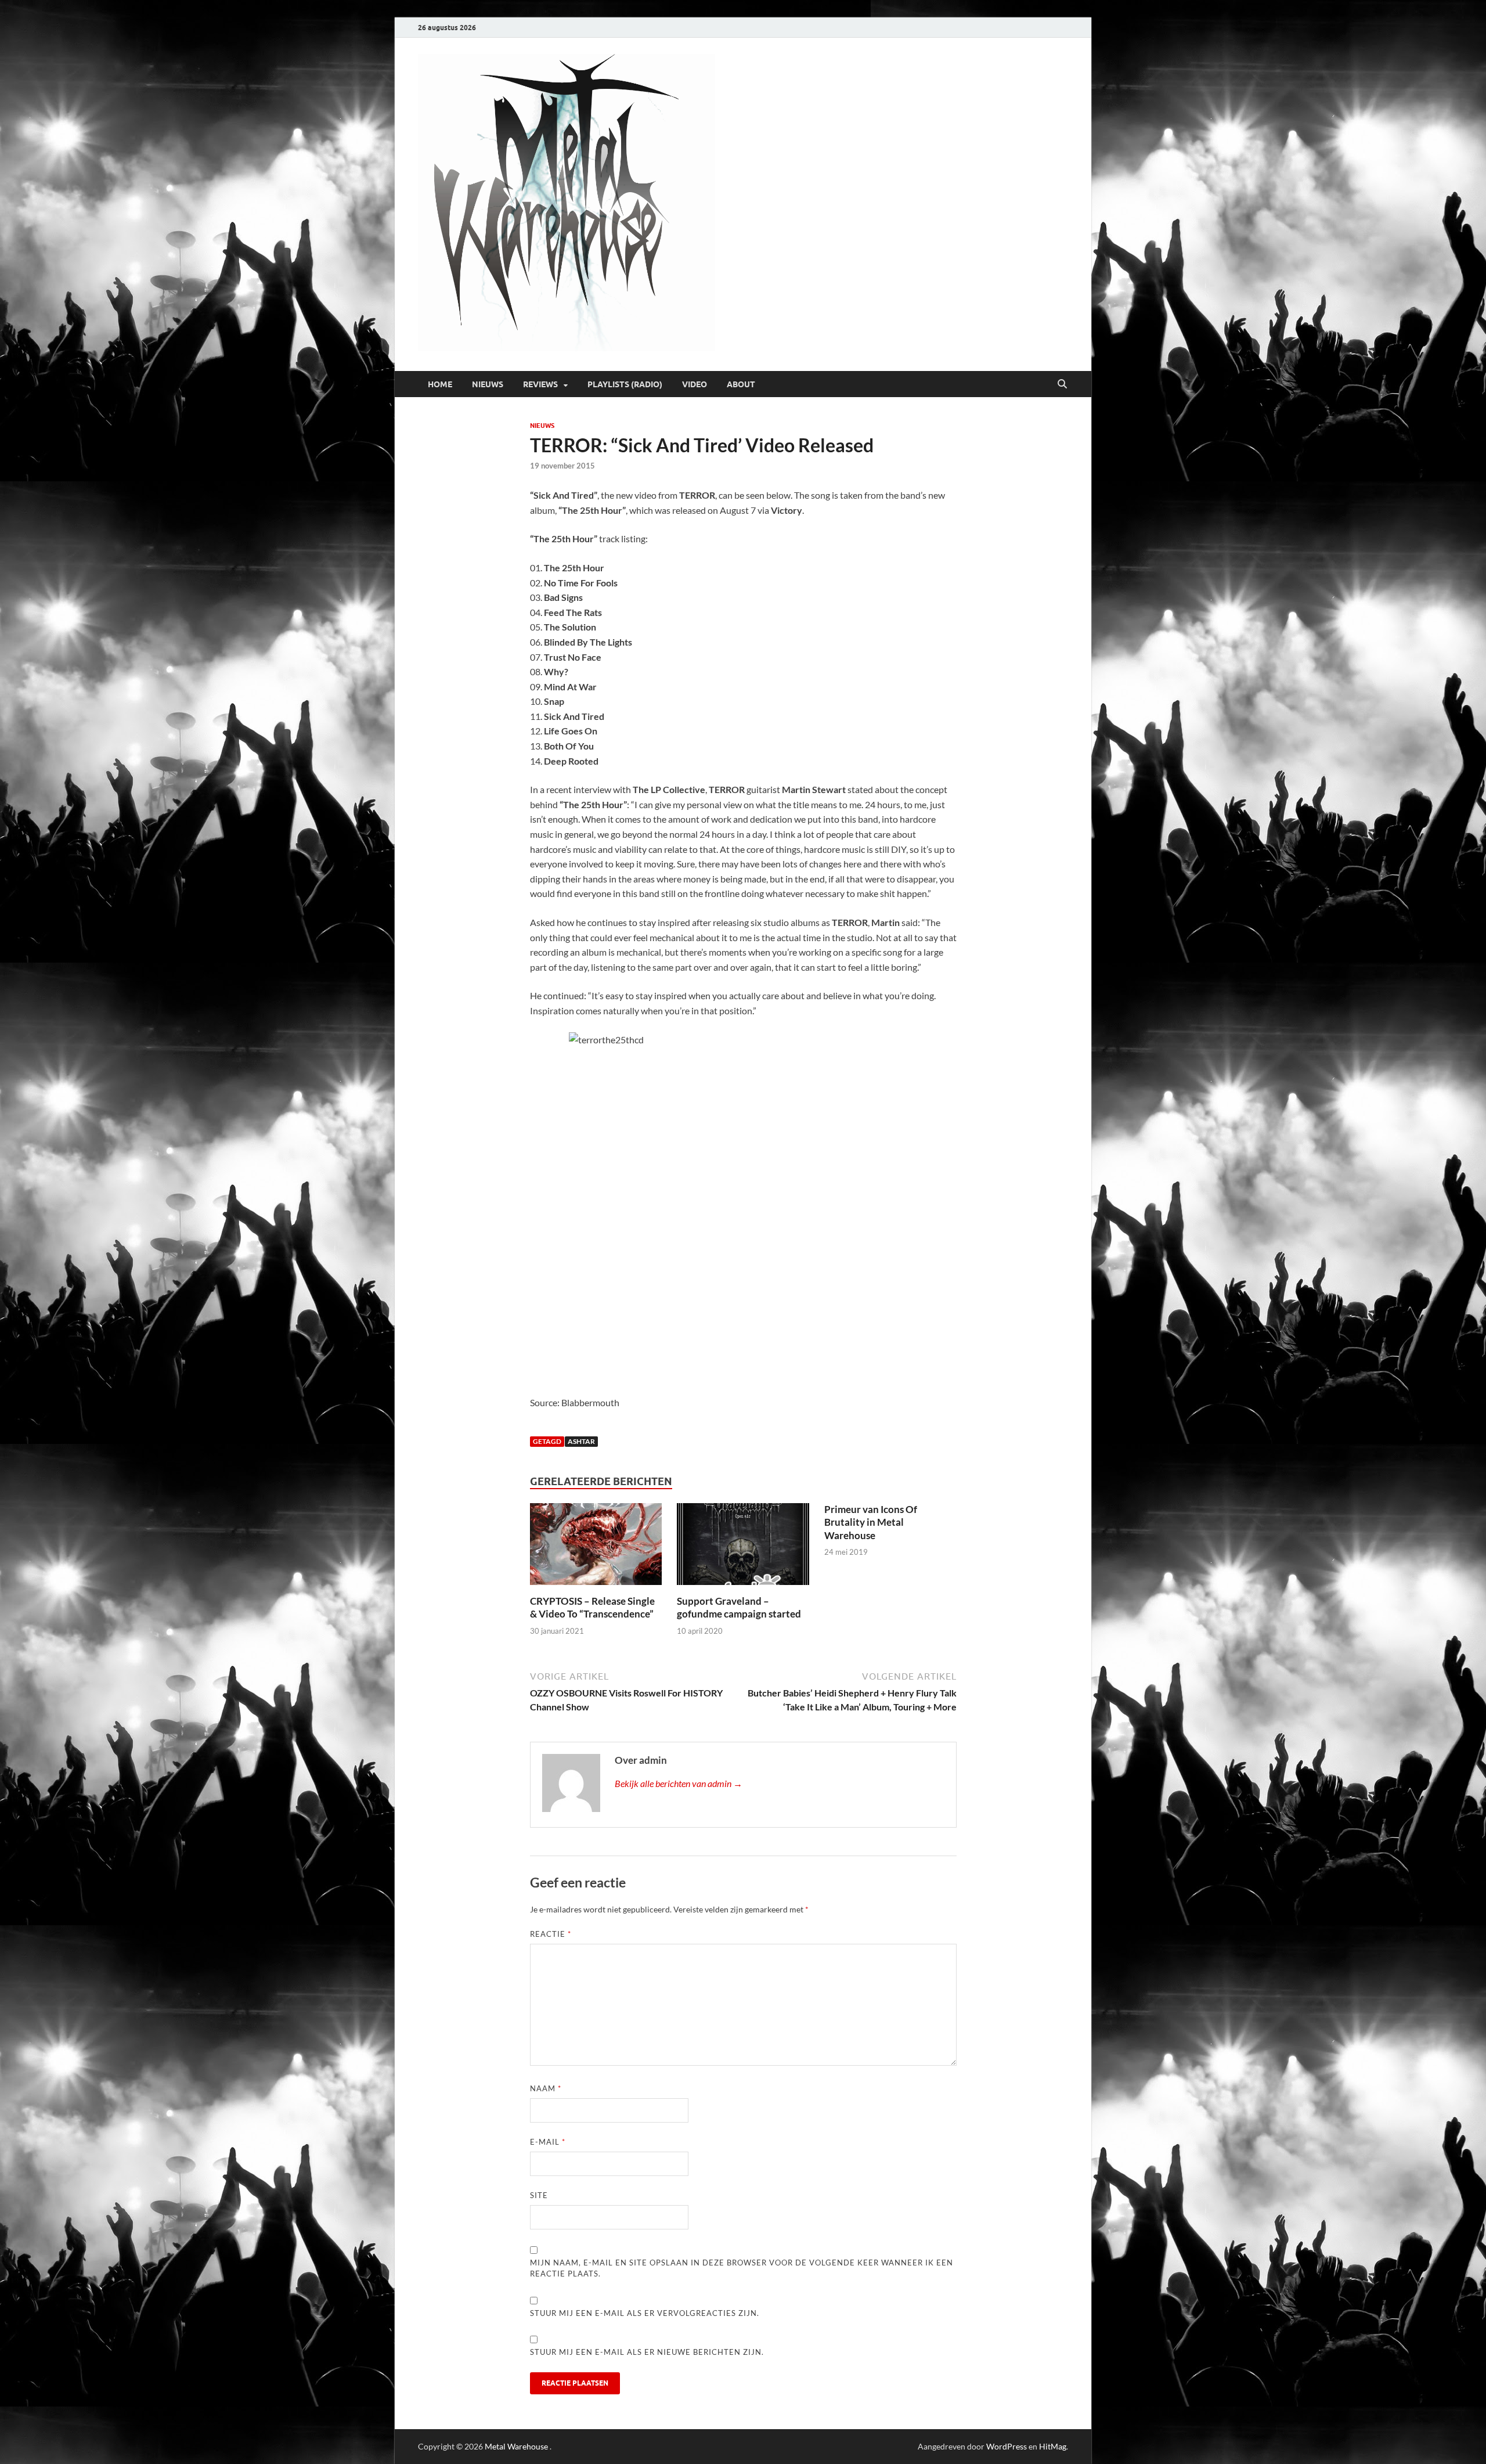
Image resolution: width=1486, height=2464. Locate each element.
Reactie (551, 1934)
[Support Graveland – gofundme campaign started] (743, 1548)
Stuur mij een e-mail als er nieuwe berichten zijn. (647, 2352)
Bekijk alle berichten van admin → (679, 1783)
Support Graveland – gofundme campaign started (739, 1607)
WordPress (1007, 2446)
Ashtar (581, 1441)
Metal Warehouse (516, 2446)
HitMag (1053, 2446)
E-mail (548, 2142)
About (741, 384)
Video (695, 384)
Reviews (540, 384)
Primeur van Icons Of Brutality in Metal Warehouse (871, 1522)
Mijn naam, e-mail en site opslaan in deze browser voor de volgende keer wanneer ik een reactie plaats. (742, 2268)
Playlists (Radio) (625, 384)
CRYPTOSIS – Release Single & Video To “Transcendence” (592, 1607)
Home (440, 384)
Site (539, 2195)
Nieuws (488, 384)
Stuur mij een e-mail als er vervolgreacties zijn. (645, 2313)
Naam (546, 2088)
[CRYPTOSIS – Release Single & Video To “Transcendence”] (596, 1548)
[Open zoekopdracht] (1062, 384)
